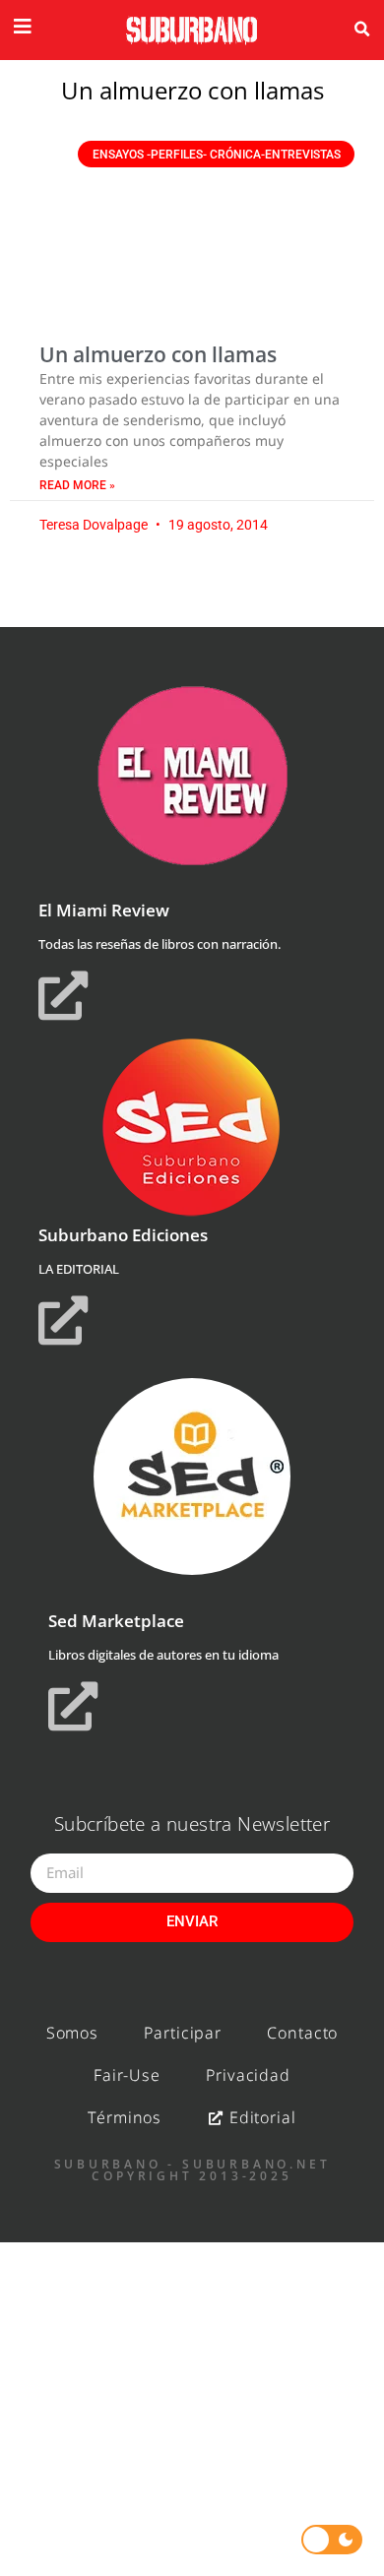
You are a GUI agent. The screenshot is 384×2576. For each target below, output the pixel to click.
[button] (361, 30)
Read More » (77, 485)
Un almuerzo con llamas (158, 354)
